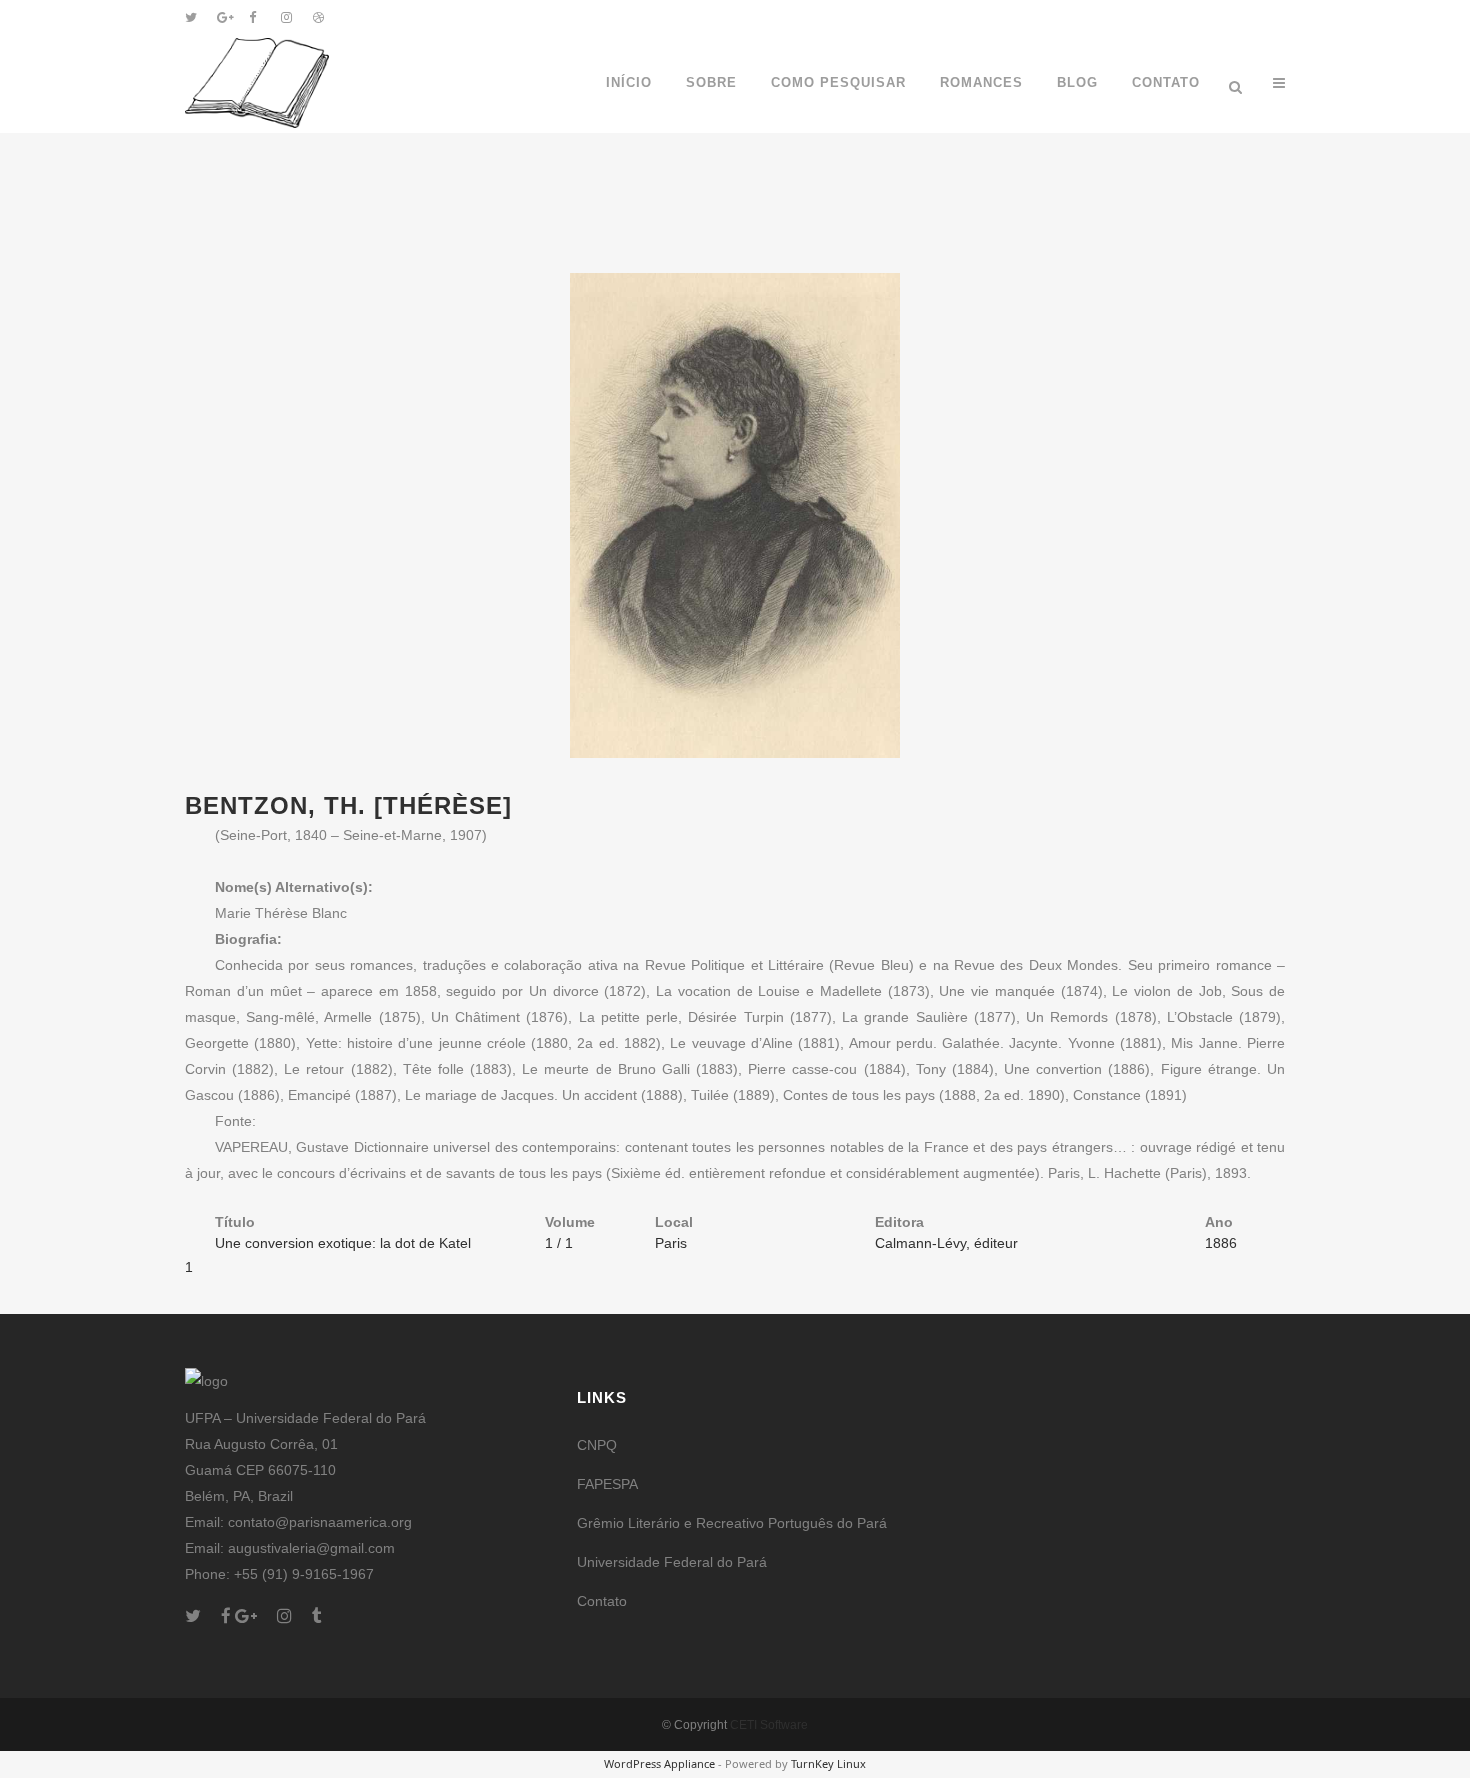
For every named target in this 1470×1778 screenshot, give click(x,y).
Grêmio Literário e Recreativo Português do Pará (732, 1523)
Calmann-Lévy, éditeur (946, 1243)
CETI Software (769, 1725)
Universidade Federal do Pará (672, 1562)
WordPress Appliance (659, 1763)
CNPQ (597, 1445)
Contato (602, 1601)
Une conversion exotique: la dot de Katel (343, 1243)
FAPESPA (607, 1484)
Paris (671, 1243)
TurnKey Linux (828, 1763)
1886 (1221, 1243)
